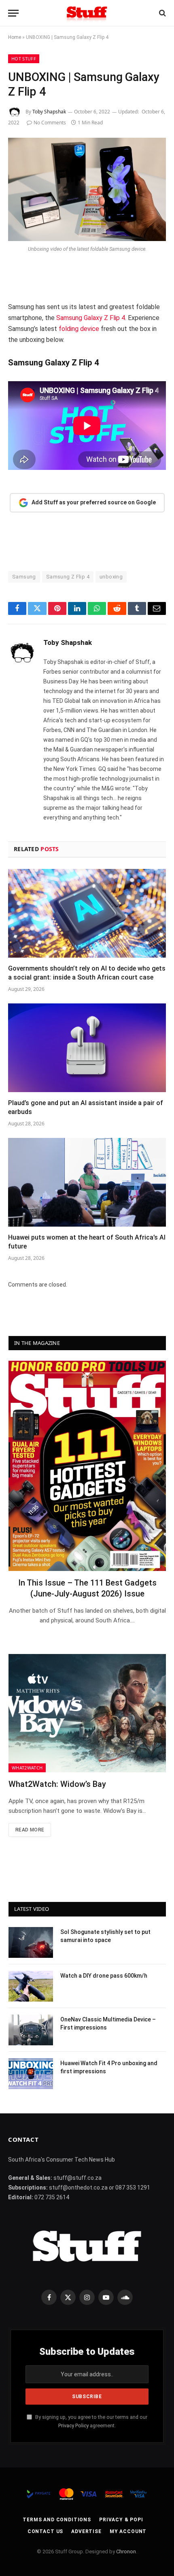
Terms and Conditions (57, 2520)
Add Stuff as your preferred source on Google (94, 502)
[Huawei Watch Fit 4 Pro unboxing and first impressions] (31, 2074)
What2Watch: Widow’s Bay (57, 1784)
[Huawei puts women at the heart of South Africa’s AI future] (87, 1182)
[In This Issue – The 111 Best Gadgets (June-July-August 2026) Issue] (87, 1466)
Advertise (86, 2531)
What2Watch (27, 1768)
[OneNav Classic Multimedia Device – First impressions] (31, 2030)
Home (15, 37)
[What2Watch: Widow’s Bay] (87, 1713)
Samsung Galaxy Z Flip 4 (91, 318)
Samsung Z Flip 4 (68, 577)
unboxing (111, 577)
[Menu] (13, 13)
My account (128, 2531)
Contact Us (45, 2531)
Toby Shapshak (49, 112)
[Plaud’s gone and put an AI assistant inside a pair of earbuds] (87, 1048)
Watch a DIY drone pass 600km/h (104, 1976)
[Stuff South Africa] (87, 13)
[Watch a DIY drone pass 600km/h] (31, 1986)
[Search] (162, 13)
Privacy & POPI (121, 2520)
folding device (79, 329)
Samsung (24, 577)
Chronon (126, 2551)
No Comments (50, 123)
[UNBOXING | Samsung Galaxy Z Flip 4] (87, 189)
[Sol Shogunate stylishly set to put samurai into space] (31, 1942)
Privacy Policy (73, 2426)
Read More (30, 1830)
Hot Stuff (24, 59)
